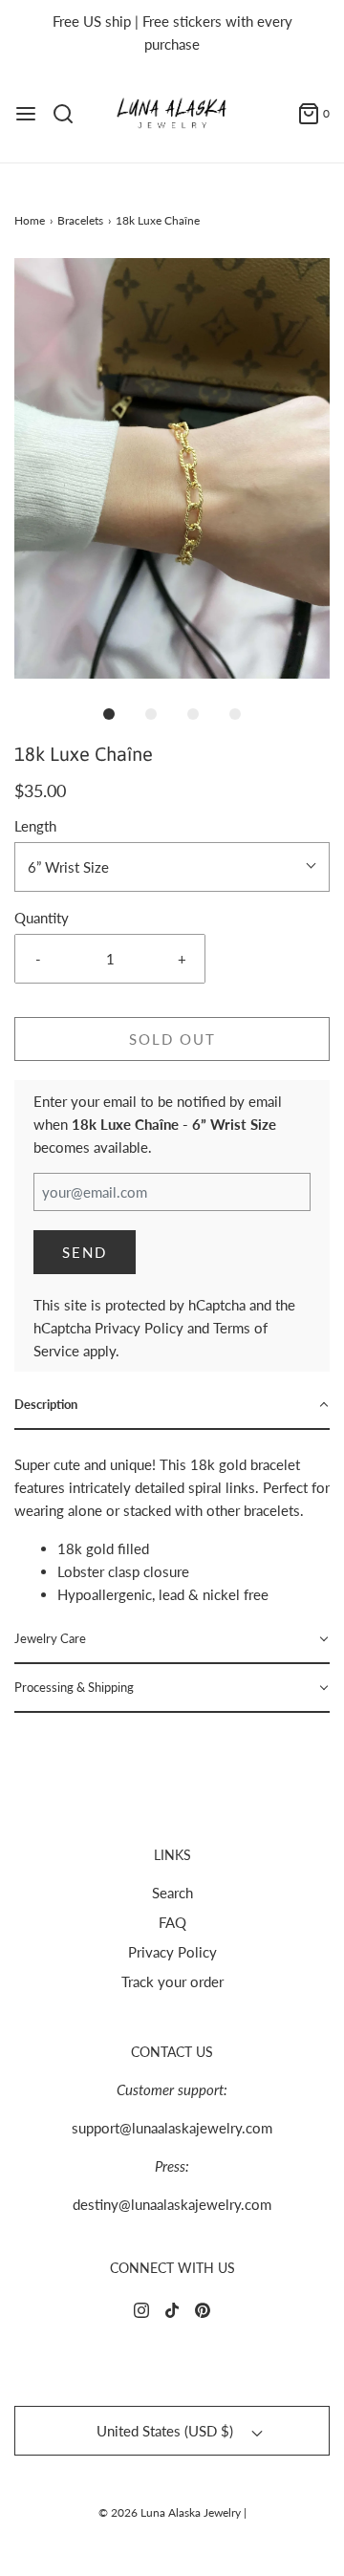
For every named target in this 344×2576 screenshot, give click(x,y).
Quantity (42, 918)
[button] (172, 468)
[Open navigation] (26, 114)
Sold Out (172, 1039)
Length (35, 826)
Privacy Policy (139, 1328)
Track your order (172, 1981)
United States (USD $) (167, 2431)
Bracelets (80, 220)
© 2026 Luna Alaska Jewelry (170, 2512)
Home (30, 220)
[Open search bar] (70, 114)
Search (172, 1893)
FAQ (172, 1922)
